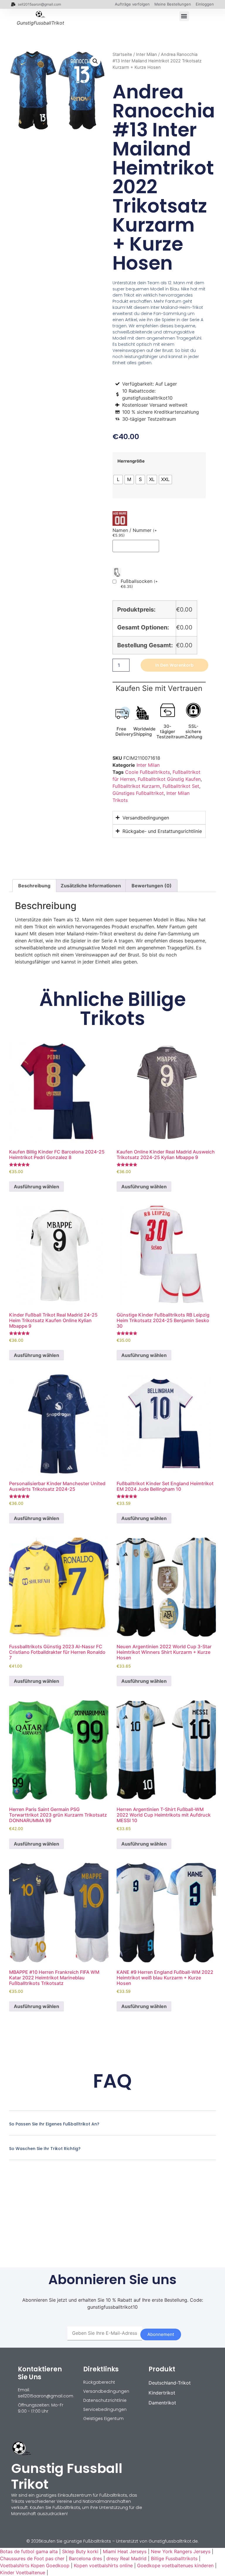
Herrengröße (131, 461)
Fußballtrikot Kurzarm (136, 786)
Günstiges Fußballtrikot (138, 793)
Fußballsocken (139, 584)
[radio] (118, 480)
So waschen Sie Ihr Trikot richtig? (45, 2149)
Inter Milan (146, 54)
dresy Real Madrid (126, 2558)
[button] (184, 16)
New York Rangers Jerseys (181, 2551)
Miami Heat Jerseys (125, 2551)
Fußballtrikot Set (181, 786)
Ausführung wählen (36, 1187)
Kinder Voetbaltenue (23, 2572)
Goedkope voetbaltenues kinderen (175, 2565)
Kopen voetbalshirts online (103, 2565)
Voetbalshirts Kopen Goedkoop (35, 2565)
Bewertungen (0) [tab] (152, 886)
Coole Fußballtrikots (148, 772)
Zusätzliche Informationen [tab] (91, 886)
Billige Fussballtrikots (174, 2558)
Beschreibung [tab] (34, 886)
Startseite (122, 54)
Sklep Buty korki (80, 2551)
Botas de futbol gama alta (29, 2551)
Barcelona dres (85, 2558)
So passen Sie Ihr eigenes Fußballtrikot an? (54, 2124)
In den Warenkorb (174, 665)
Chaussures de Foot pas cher (32, 2558)
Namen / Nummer (135, 533)
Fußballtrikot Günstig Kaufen (169, 779)
